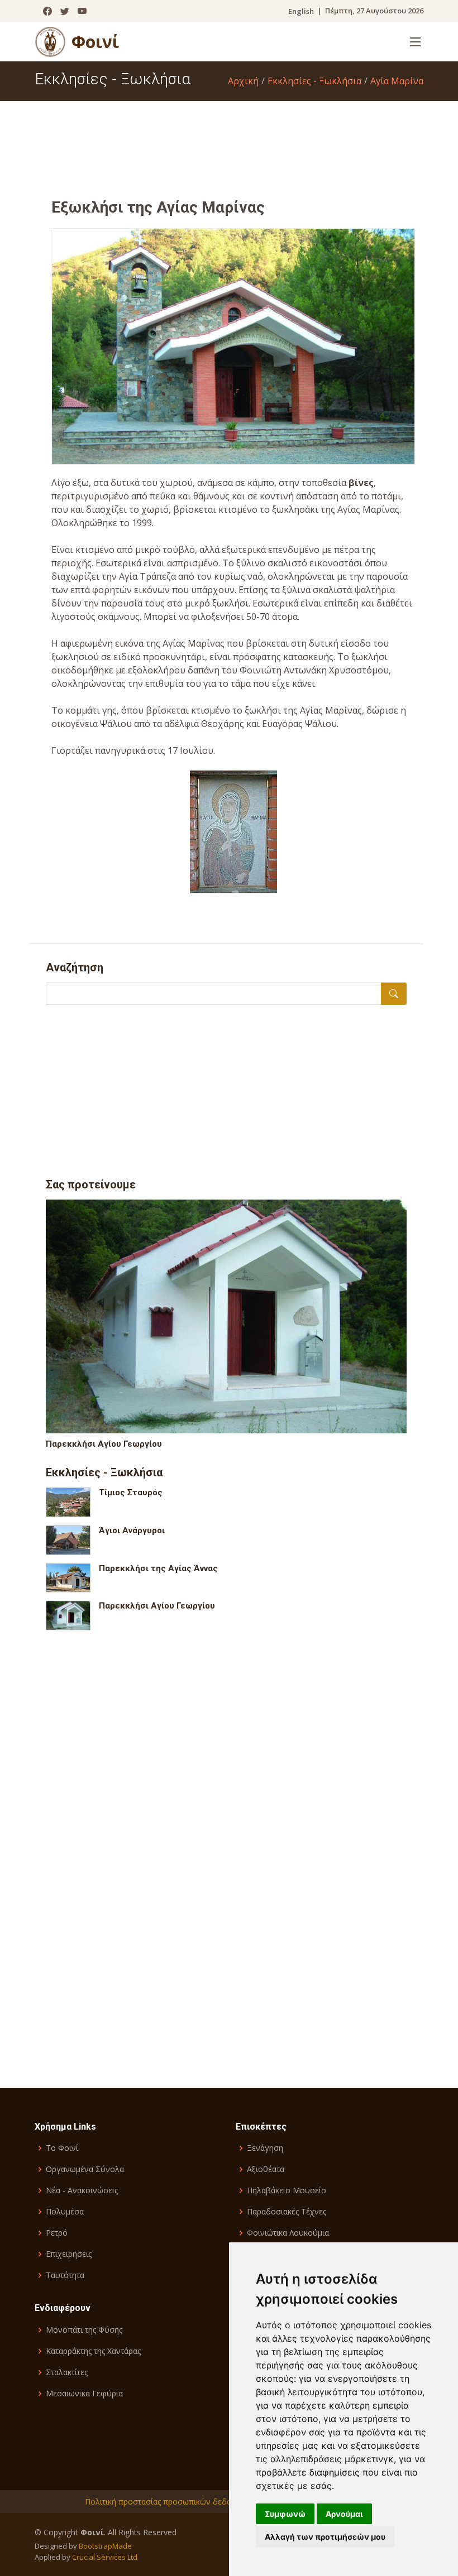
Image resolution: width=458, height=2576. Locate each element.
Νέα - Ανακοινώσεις (82, 2190)
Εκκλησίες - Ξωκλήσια (314, 81)
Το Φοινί (62, 2148)
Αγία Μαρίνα (397, 81)
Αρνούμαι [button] (344, 2514)
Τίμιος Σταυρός (131, 1492)
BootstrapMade (105, 2546)
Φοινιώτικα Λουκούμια (288, 2233)
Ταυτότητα (65, 2275)
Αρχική (243, 81)
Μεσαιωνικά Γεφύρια (84, 2394)
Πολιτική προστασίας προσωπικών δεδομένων (170, 2502)
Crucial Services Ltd (105, 2557)
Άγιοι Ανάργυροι (132, 1530)
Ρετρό (57, 2233)
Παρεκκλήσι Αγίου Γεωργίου (104, 1444)
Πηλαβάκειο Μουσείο (287, 2190)
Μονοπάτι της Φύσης (84, 2330)
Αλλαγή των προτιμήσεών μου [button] (325, 2537)
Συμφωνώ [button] (285, 2514)
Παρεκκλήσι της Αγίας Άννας (158, 1568)
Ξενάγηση (265, 2148)
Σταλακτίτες (67, 2372)
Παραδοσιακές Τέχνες (287, 2212)
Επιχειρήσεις (69, 2254)
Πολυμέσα (65, 2212)
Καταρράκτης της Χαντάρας (93, 2351)
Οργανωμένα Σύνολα (85, 2169)
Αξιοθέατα (266, 2169)
